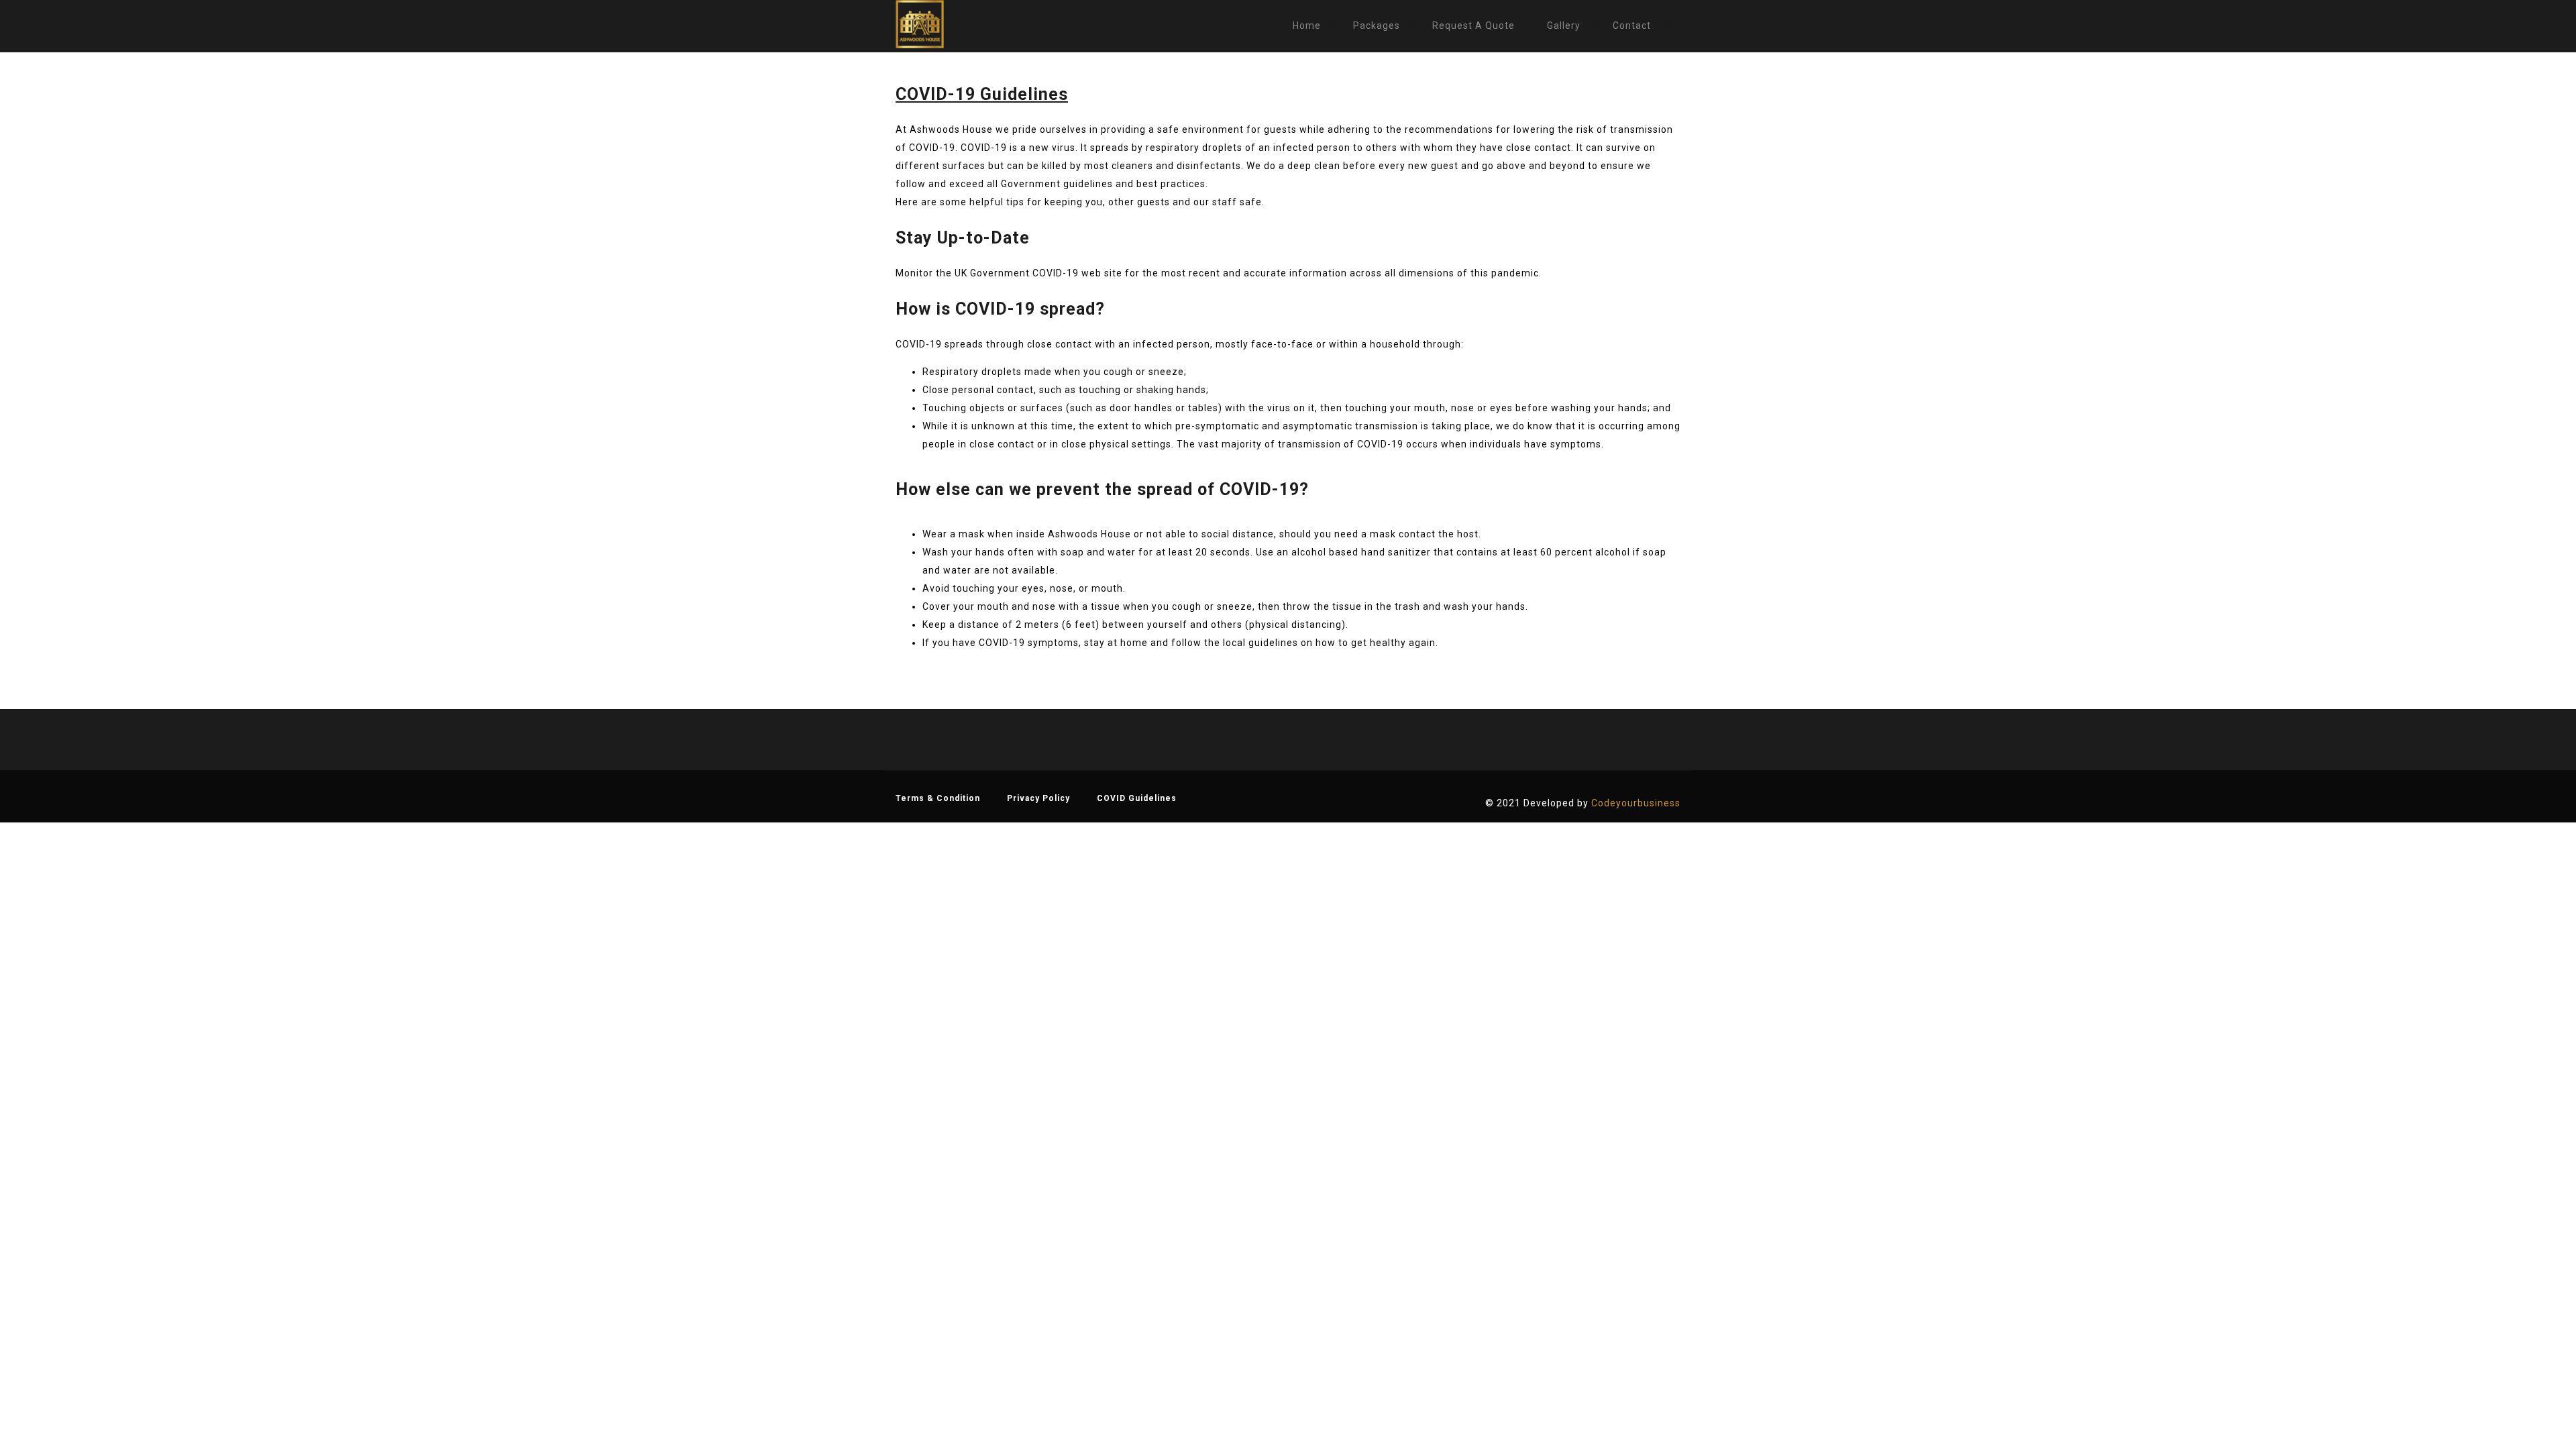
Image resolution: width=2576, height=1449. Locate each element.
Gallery (1564, 25)
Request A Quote (1473, 25)
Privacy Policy (1038, 798)
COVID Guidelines (1137, 798)
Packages (1377, 25)
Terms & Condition (938, 798)
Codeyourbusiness (1636, 803)
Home (1307, 25)
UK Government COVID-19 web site (1038, 273)
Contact (1632, 25)
